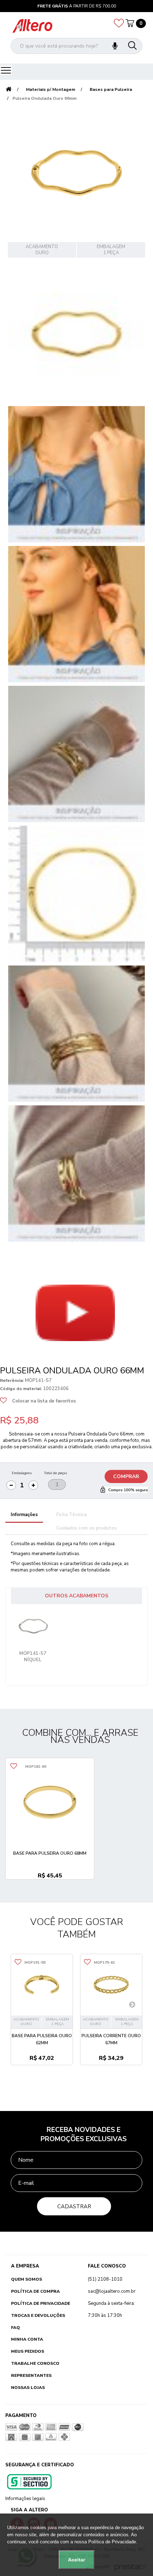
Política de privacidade (41, 2303)
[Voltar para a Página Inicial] (9, 90)
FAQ (15, 2328)
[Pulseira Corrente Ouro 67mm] (111, 1985)
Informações (24, 1515)
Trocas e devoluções (38, 2315)
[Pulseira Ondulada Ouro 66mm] (76, 334)
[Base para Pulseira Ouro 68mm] (50, 1802)
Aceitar (76, 2560)
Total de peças (55, 1473)
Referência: (12, 1380)
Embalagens (22, 1473)
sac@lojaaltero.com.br (112, 2291)
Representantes (31, 2375)
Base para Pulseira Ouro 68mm (50, 1853)
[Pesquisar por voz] (115, 46)
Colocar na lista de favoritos (44, 1401)
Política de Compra (35, 2291)
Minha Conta (27, 2339)
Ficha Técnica (71, 1515)
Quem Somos (27, 2279)
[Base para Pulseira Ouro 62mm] (42, 1985)
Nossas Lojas (28, 2388)
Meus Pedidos (28, 2351)
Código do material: (21, 1389)
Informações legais (25, 2499)
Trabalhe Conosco (35, 2363)
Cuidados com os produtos (86, 1528)
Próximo (18, 1355)
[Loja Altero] (32, 26)
